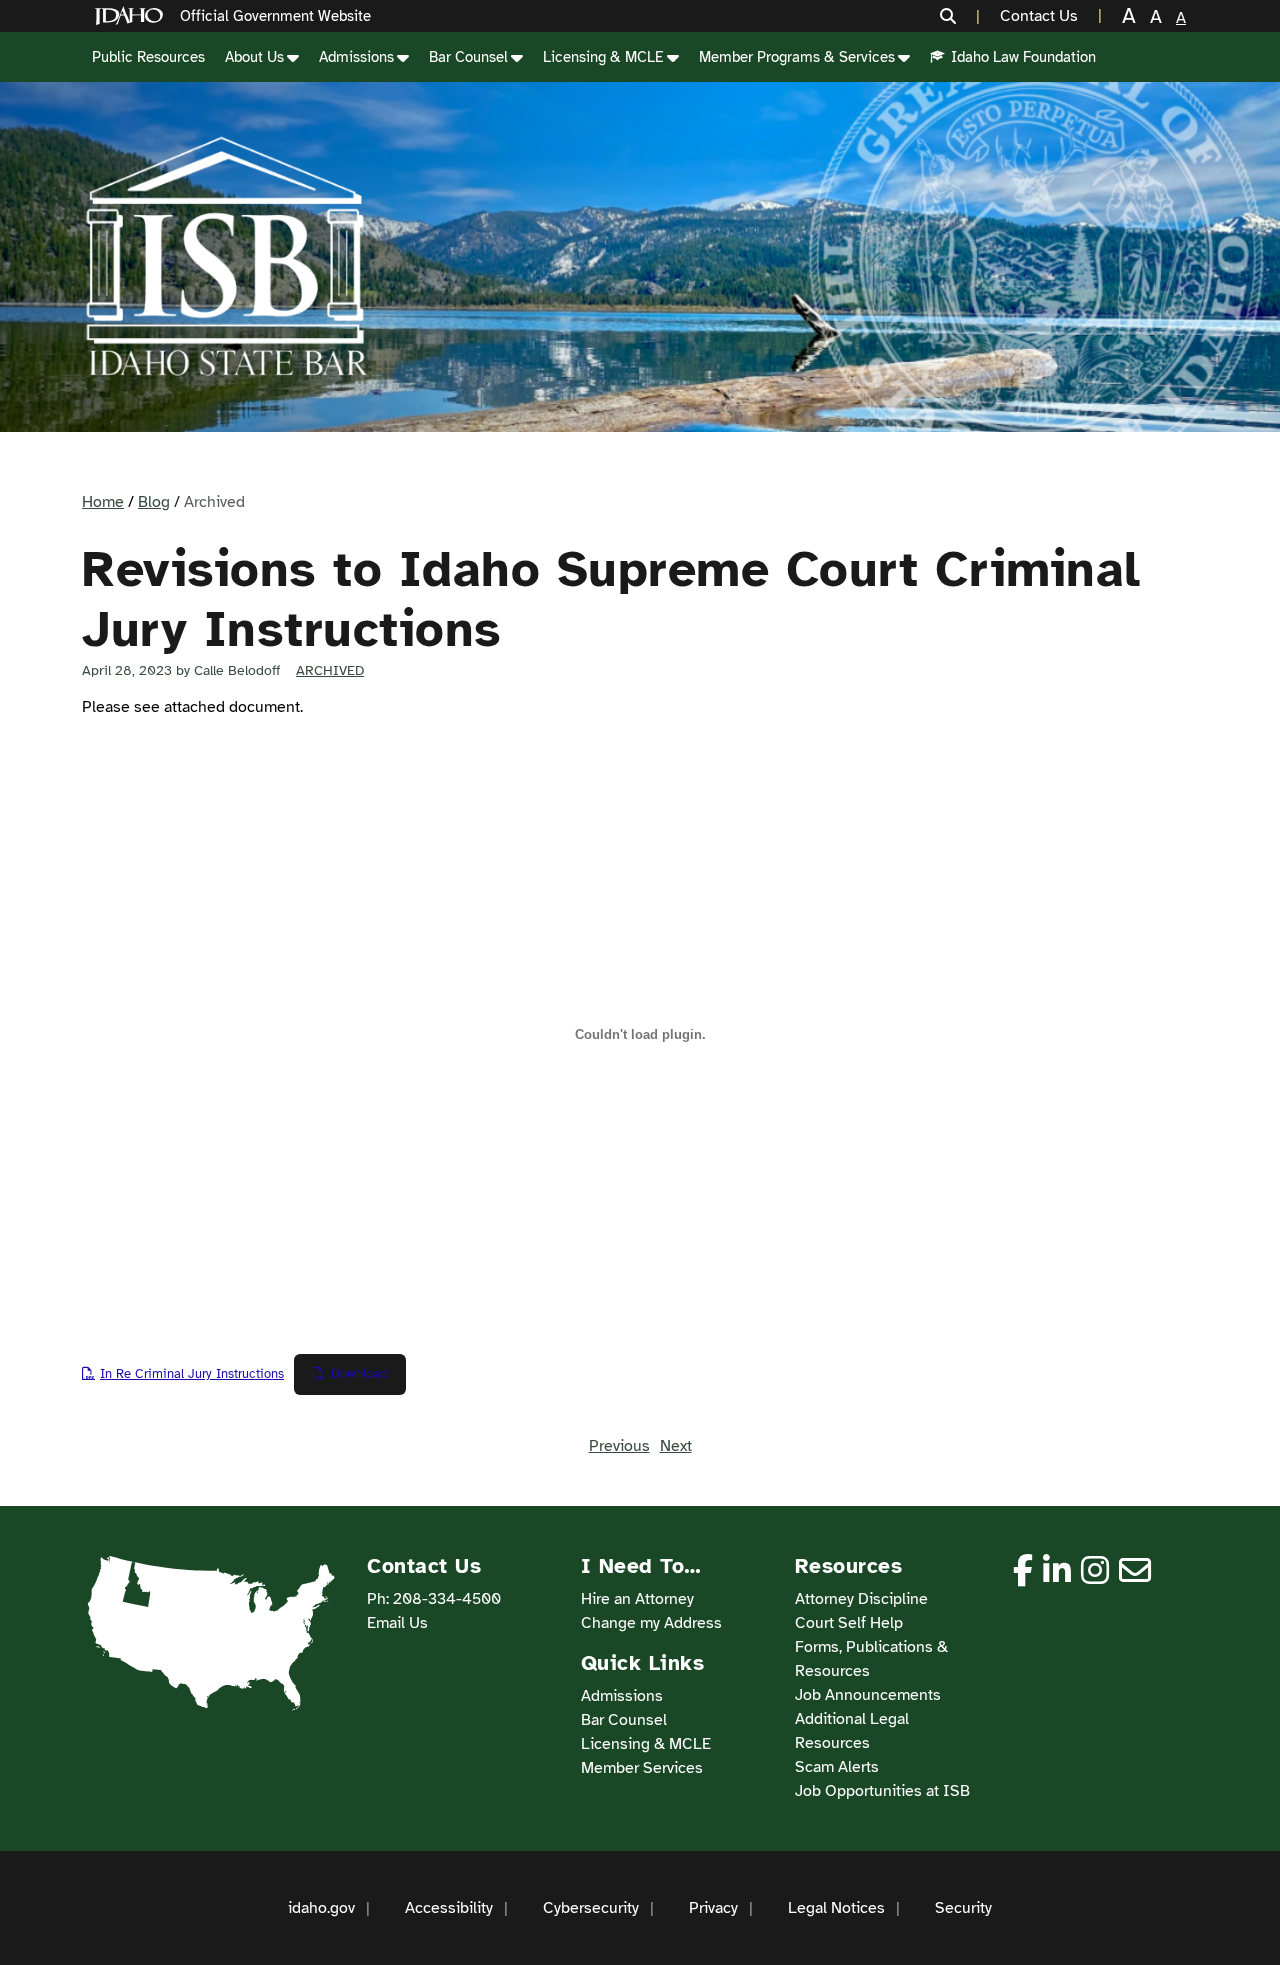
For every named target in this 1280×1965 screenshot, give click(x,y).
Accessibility (449, 1908)
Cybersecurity (591, 1908)
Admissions (356, 57)
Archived (330, 670)
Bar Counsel (468, 57)
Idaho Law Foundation (1023, 57)
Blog (154, 502)
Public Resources (148, 57)
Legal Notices (836, 1908)
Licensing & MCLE (603, 57)
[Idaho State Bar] (226, 257)
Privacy (713, 1908)
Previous (619, 1446)
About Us (254, 57)
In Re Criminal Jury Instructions (192, 1374)
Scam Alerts (837, 1767)
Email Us (397, 1623)
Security (963, 1908)
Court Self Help (849, 1623)
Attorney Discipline (861, 1599)
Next (676, 1446)
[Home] (133, 16)
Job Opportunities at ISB (882, 1791)
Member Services (642, 1768)
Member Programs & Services (797, 57)
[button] (960, 16)
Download (359, 1374)
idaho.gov (321, 1908)
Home (103, 502)
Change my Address (651, 1623)
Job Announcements (868, 1695)
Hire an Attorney (637, 1599)
